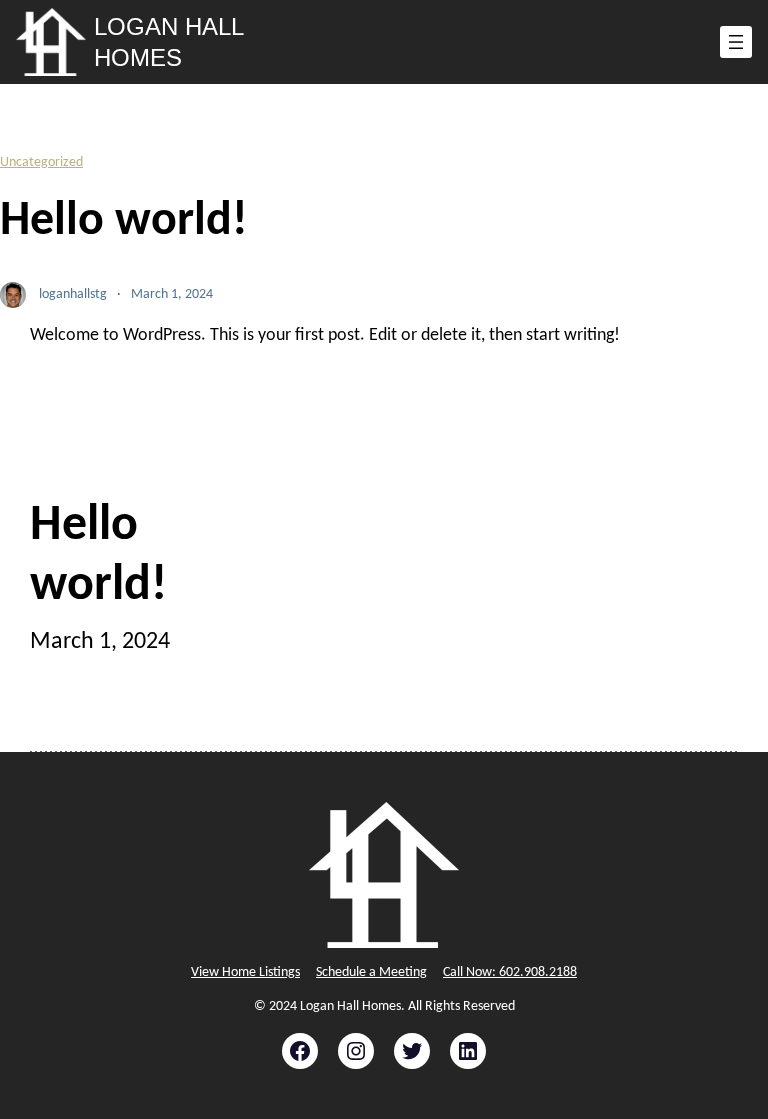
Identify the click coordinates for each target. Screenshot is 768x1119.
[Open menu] (736, 42)
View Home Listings (245, 972)
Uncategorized (41, 162)
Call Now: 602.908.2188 (510, 972)
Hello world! (98, 556)
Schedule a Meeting (371, 972)
